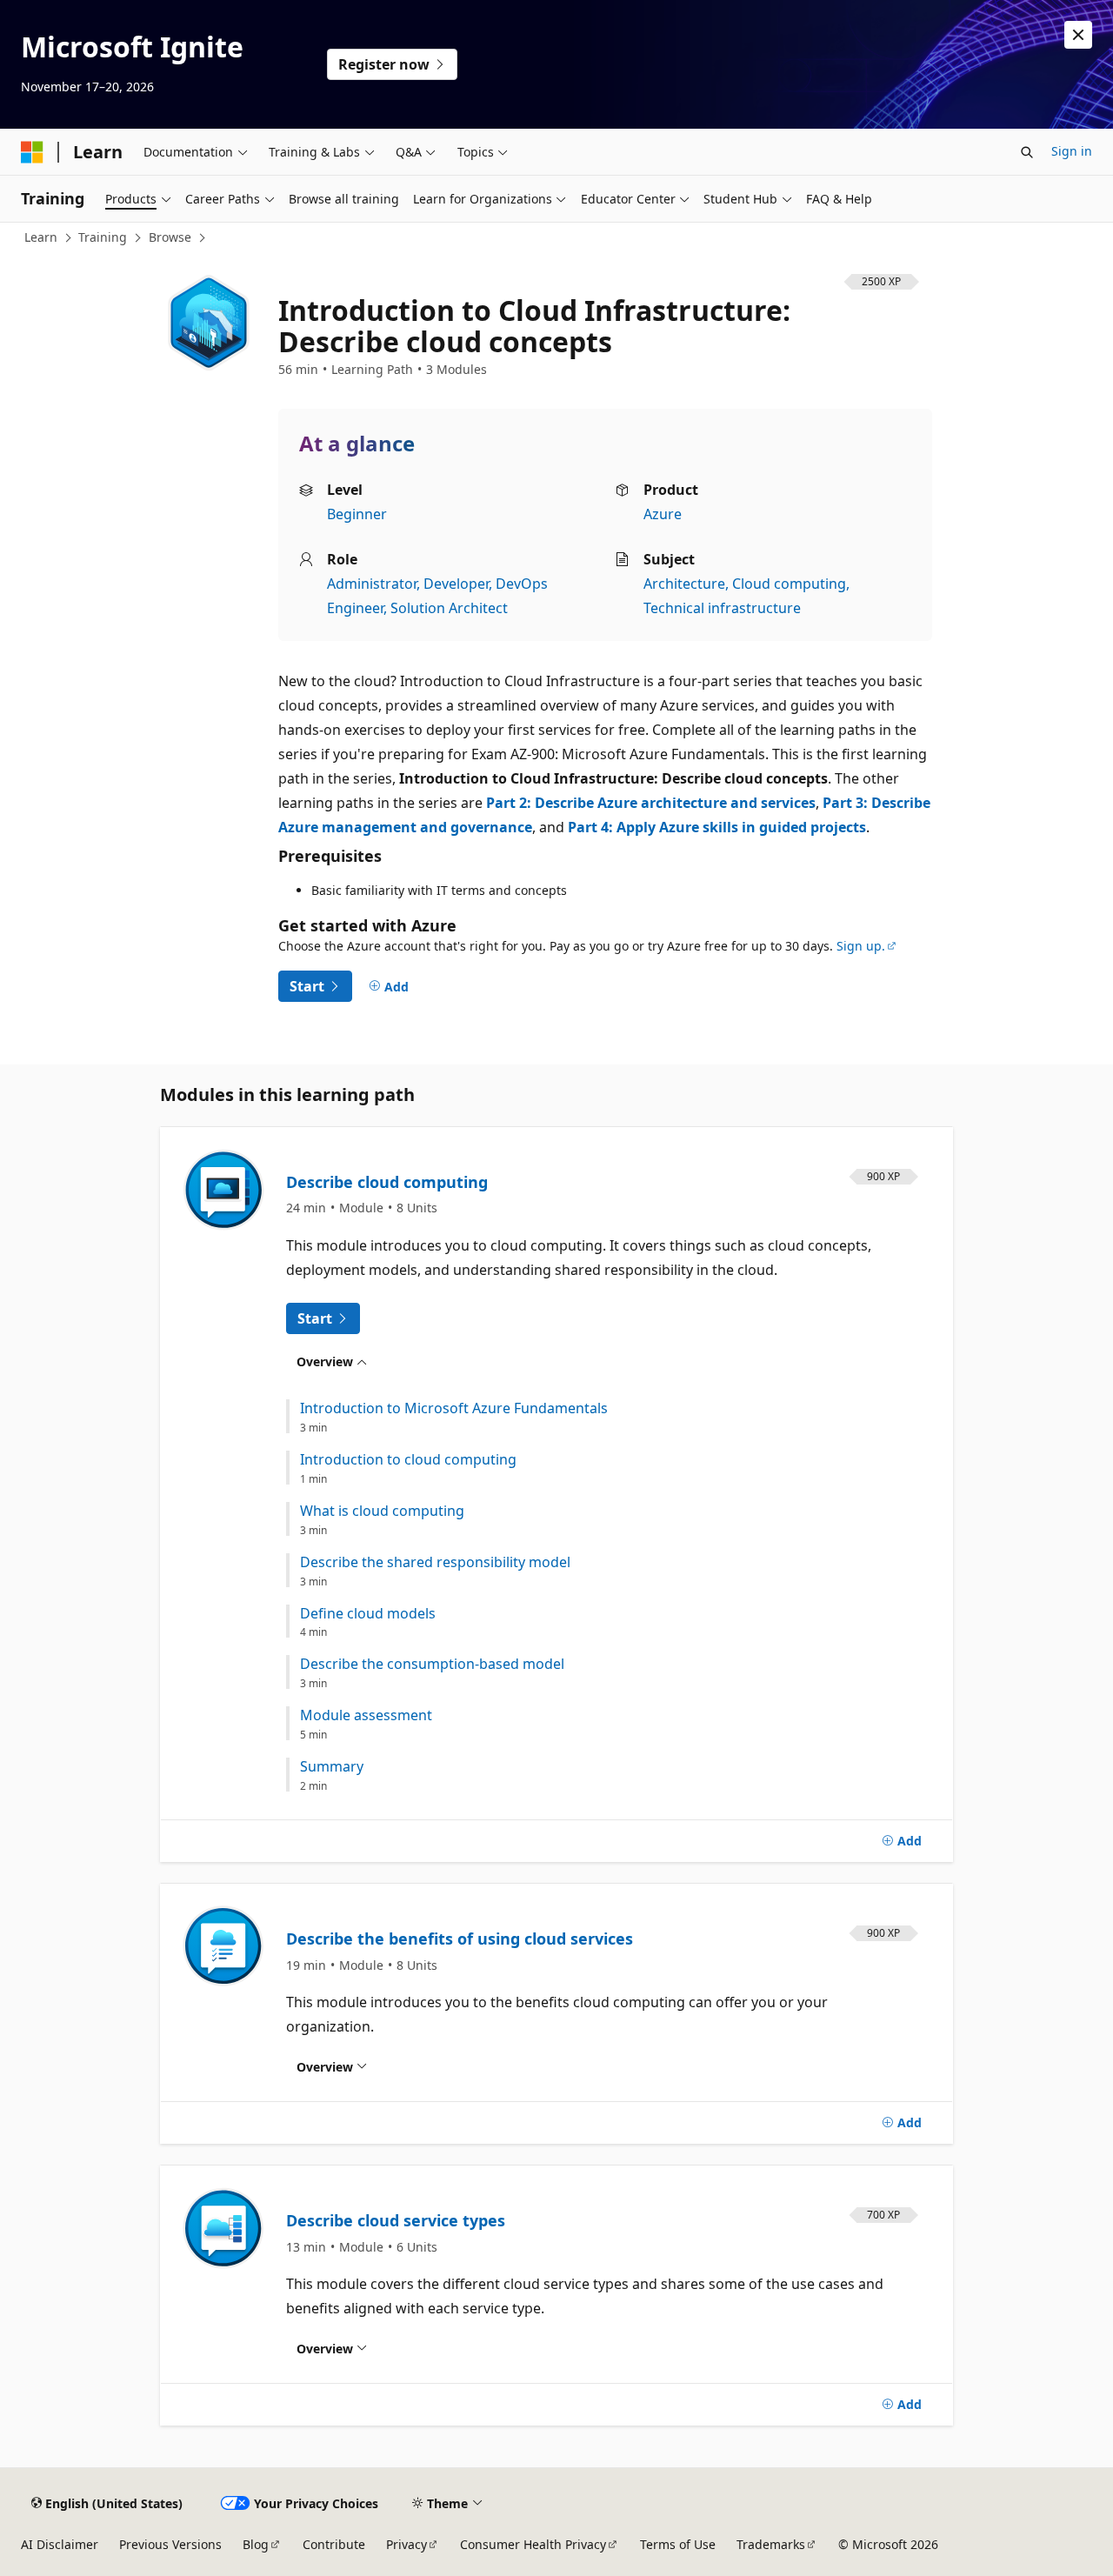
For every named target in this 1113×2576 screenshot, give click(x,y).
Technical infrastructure (722, 608)
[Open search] (1027, 152)
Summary (332, 1767)
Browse (170, 237)
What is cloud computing (382, 1511)
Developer (456, 584)
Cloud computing (789, 584)
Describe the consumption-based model (432, 1664)
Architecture (684, 584)
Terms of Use (678, 2544)
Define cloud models (368, 1614)
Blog (256, 2544)
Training (103, 237)
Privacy (407, 2544)
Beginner (357, 514)
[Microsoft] (32, 152)
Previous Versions (170, 2544)
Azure (663, 514)
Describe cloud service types (396, 2220)
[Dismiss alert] (1078, 35)
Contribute (334, 2544)
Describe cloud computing (387, 1182)
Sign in (1072, 151)
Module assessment (366, 1715)
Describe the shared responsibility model (435, 1562)
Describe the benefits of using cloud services (460, 1939)
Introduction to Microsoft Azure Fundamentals (454, 1408)
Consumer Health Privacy (533, 2544)
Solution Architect (449, 608)
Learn (41, 237)
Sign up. (861, 946)
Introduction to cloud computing (408, 1460)
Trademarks (771, 2544)
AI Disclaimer (60, 2544)
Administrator (372, 584)
